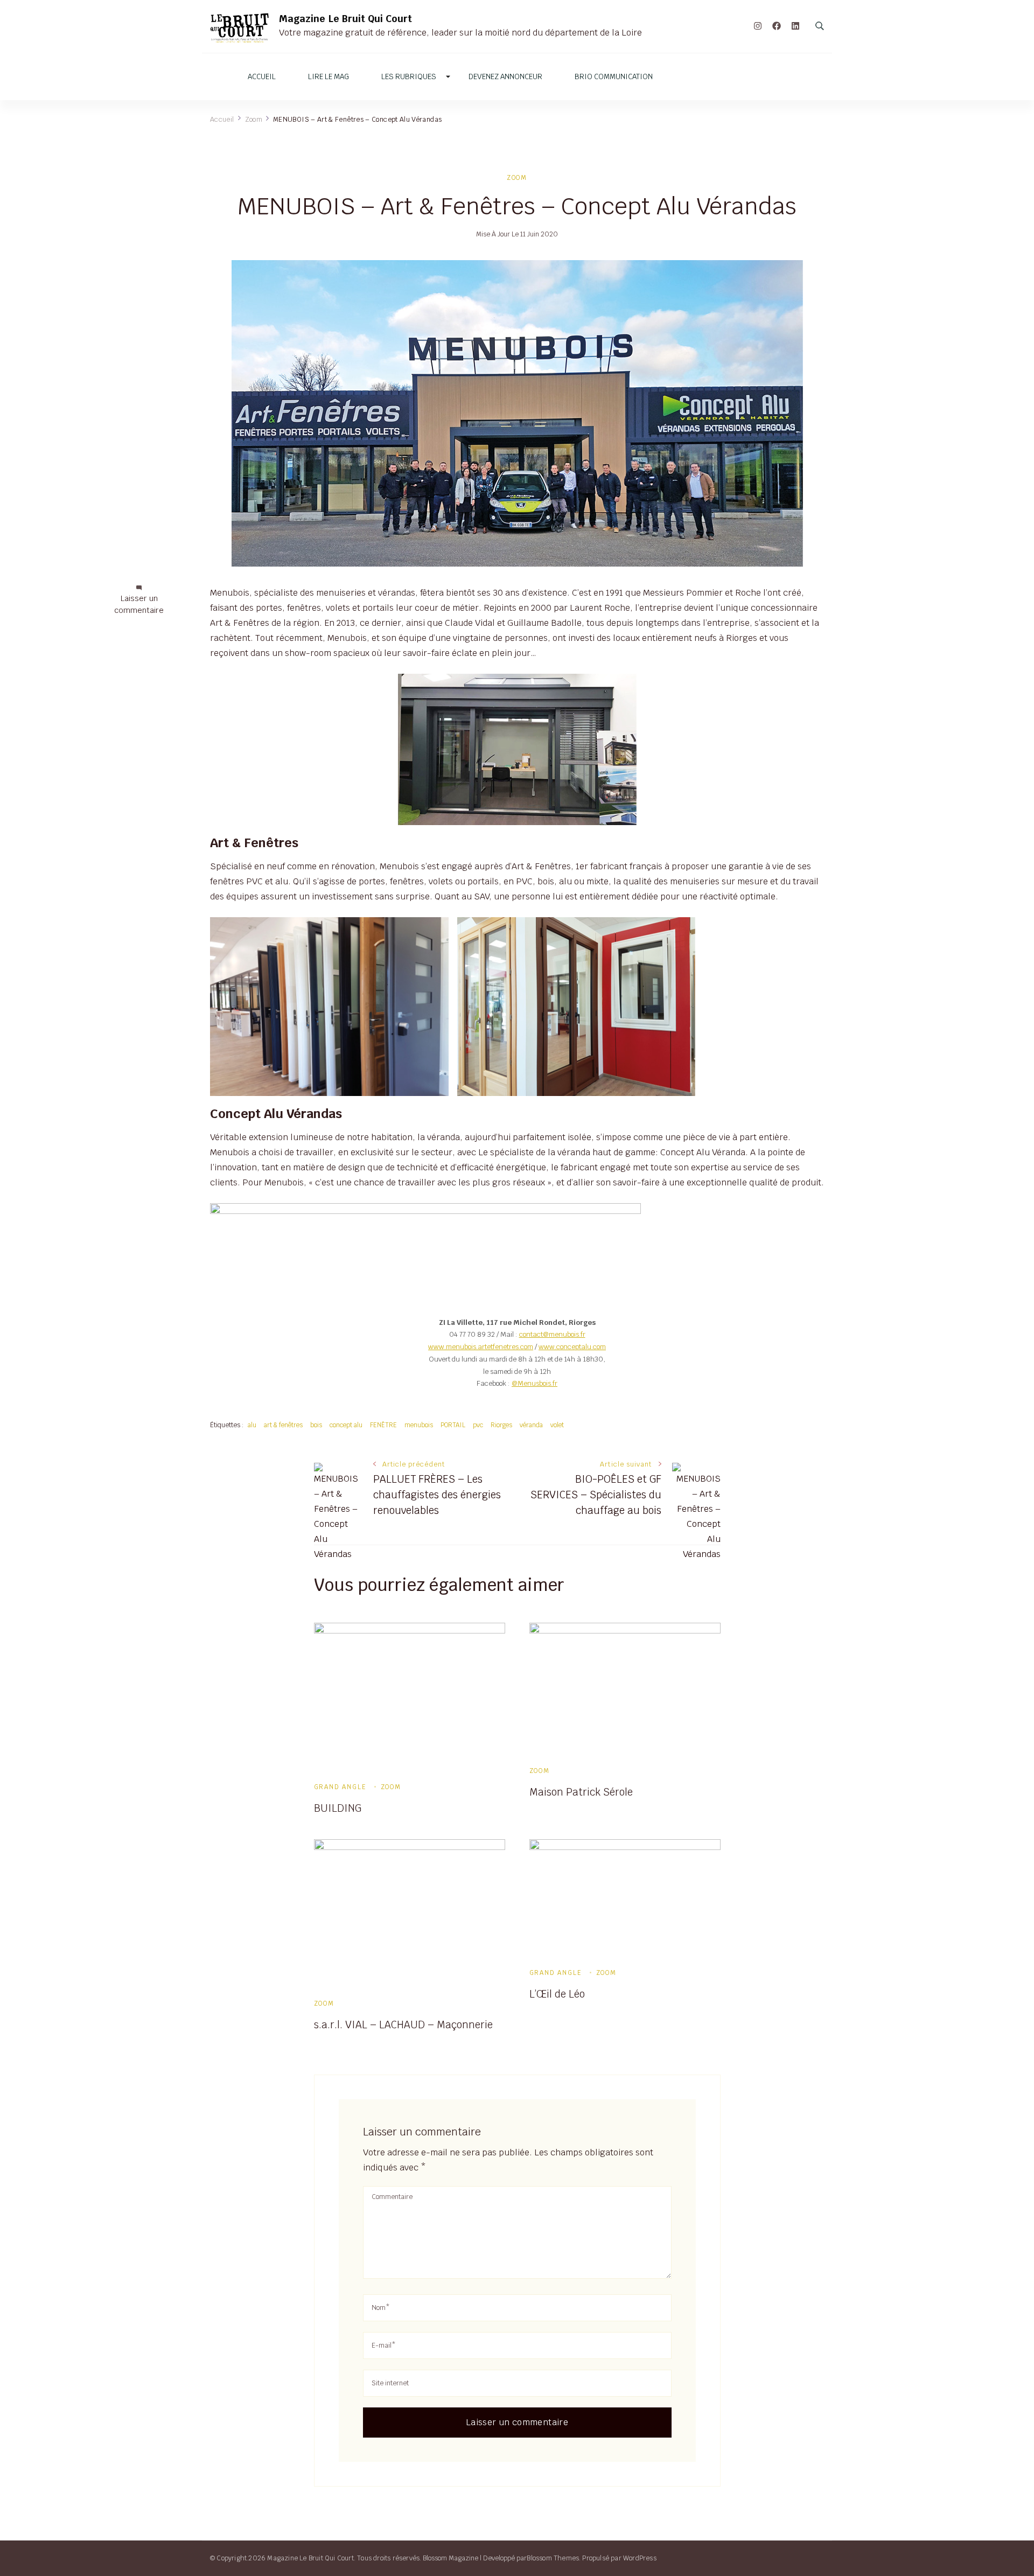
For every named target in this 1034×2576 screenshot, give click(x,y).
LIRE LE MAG (329, 77)
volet (557, 1425)
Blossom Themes (553, 2558)
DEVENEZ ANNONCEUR (505, 77)
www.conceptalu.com (572, 1347)
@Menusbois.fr (535, 1383)
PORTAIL (453, 1425)
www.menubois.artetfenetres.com (481, 1347)
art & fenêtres (283, 1425)
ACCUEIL (262, 77)
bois (316, 1425)
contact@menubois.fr (552, 1334)
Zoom (517, 177)
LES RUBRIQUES (409, 77)
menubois (419, 1425)
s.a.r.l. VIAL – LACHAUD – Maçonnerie (403, 2025)
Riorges (501, 1425)
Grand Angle (340, 1787)
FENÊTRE (383, 1425)
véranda (531, 1425)
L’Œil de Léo (557, 1994)
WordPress (640, 2558)
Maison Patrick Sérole (581, 1792)
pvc (478, 1425)
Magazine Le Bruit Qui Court (345, 19)
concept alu (346, 1425)
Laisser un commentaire (139, 605)
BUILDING (338, 1808)
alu (252, 1425)
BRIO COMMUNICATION (614, 77)
